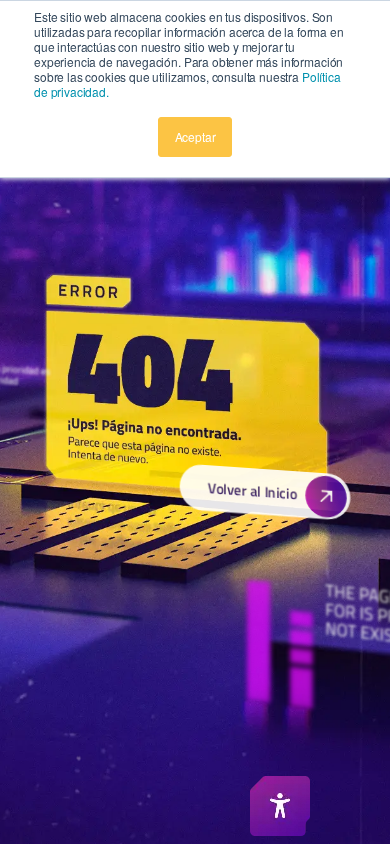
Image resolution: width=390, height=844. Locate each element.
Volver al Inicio (251, 491)
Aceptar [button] (195, 136)
